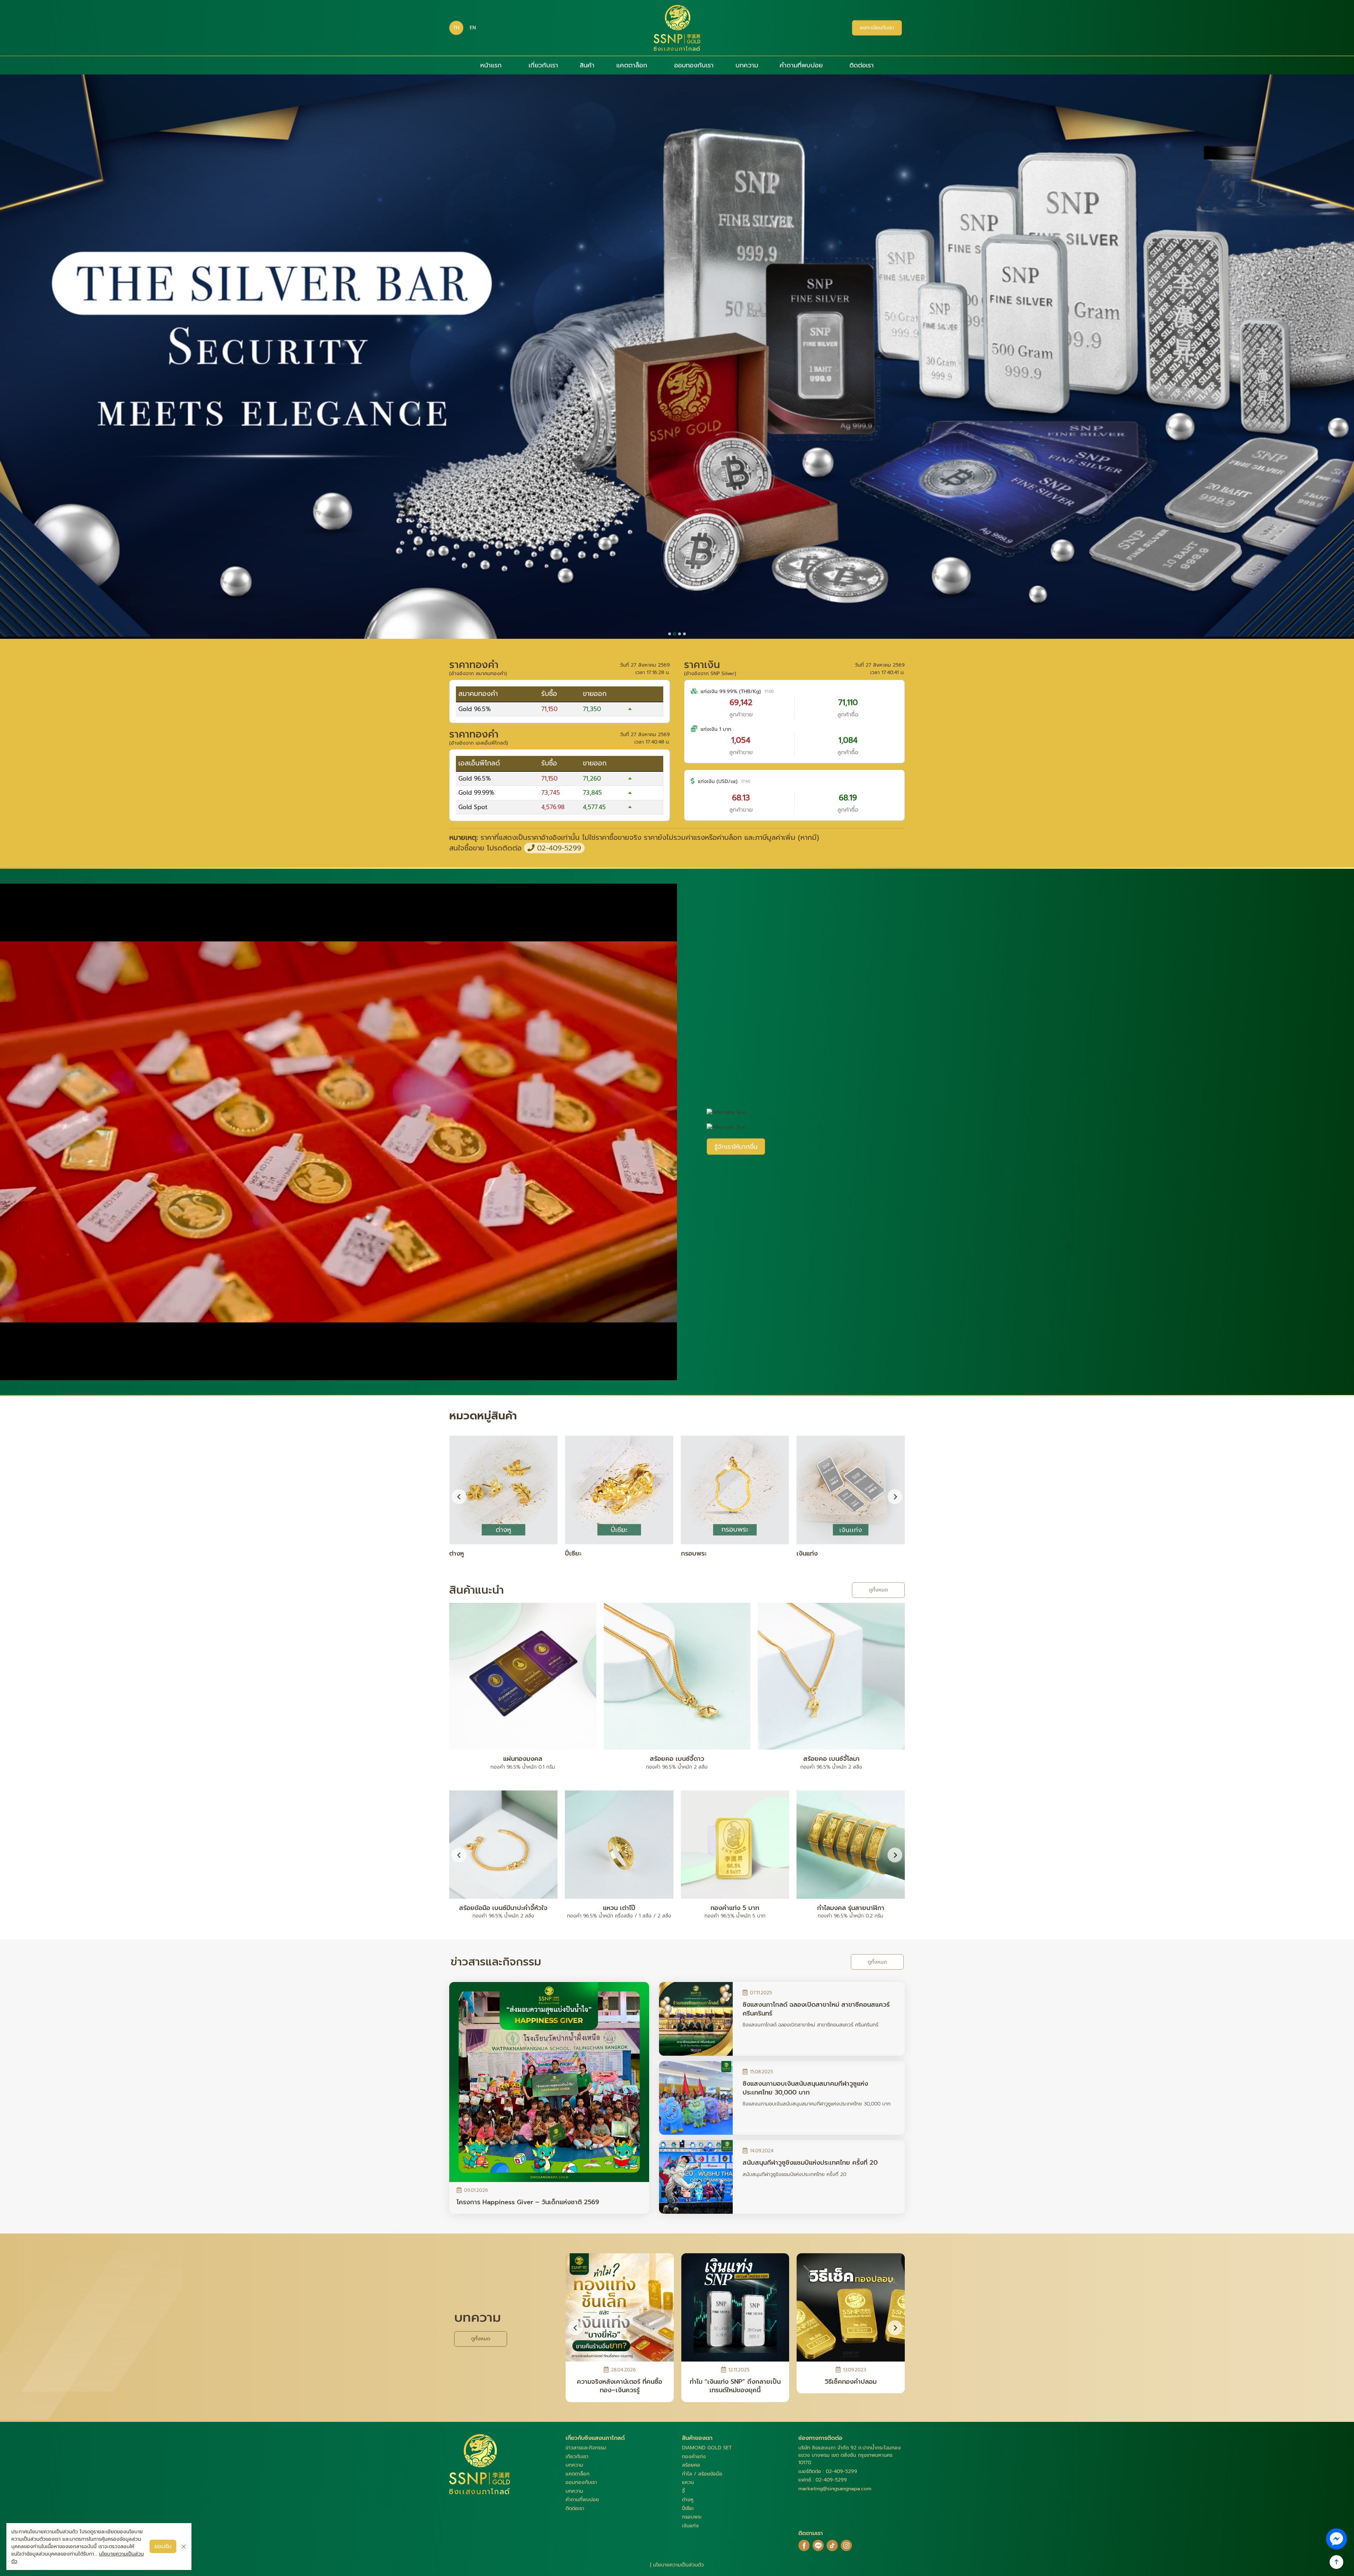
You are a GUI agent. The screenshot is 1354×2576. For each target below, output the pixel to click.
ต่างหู (688, 2500)
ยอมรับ (163, 2546)
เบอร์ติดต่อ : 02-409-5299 (828, 2471)
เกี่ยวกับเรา (543, 65)
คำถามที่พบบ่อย (801, 65)
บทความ (747, 65)
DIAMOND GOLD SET (707, 2448)
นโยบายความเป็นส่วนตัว (678, 2565)
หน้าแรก (491, 65)
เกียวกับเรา (577, 2457)
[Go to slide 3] (679, 634)
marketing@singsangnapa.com (835, 2489)
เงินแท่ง (690, 2526)
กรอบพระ (692, 2517)
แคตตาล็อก (632, 65)
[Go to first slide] (895, 1497)
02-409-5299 (558, 848)
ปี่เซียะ (688, 2508)
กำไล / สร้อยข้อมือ (702, 2474)
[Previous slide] (459, 1497)
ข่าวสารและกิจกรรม (586, 2448)
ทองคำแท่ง (694, 2457)
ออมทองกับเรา (694, 65)
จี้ (683, 2491)
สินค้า (587, 65)
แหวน (688, 2482)
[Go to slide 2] (675, 634)
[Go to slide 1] (669, 634)
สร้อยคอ (691, 2465)
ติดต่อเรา (862, 65)
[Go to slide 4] (684, 634)
